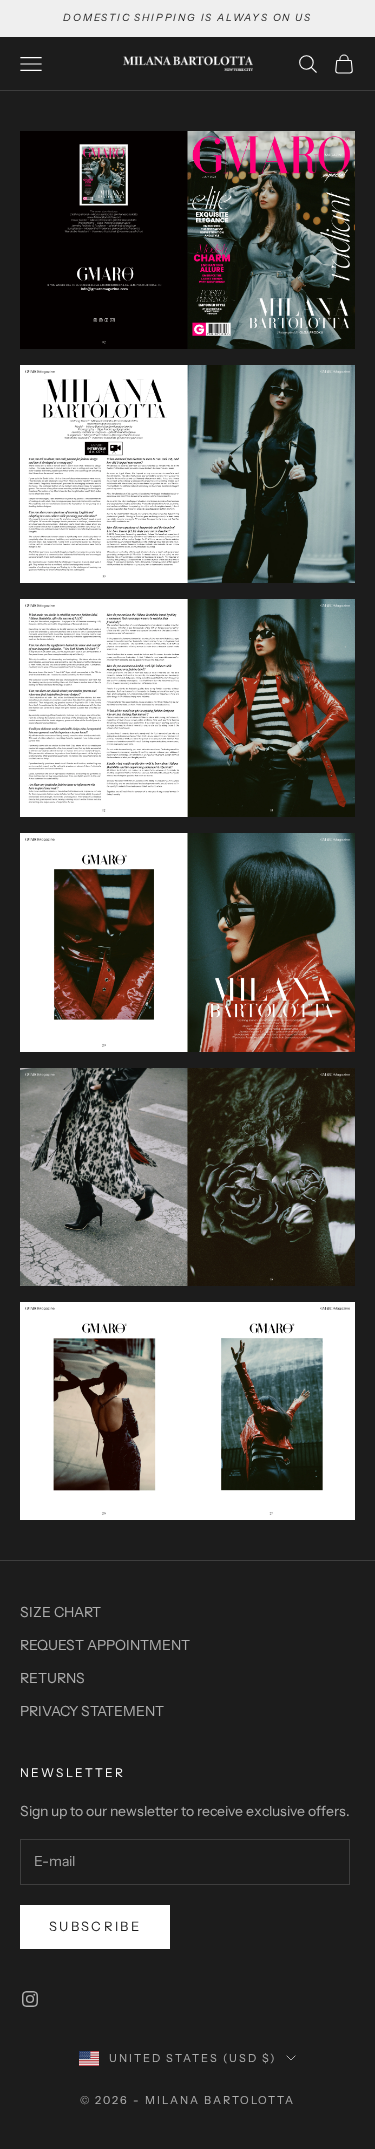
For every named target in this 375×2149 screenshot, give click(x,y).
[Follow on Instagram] (30, 1999)
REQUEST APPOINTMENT (105, 1645)
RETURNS (52, 1678)
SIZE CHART (60, 1612)
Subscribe (95, 1926)
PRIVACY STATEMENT (92, 1711)
